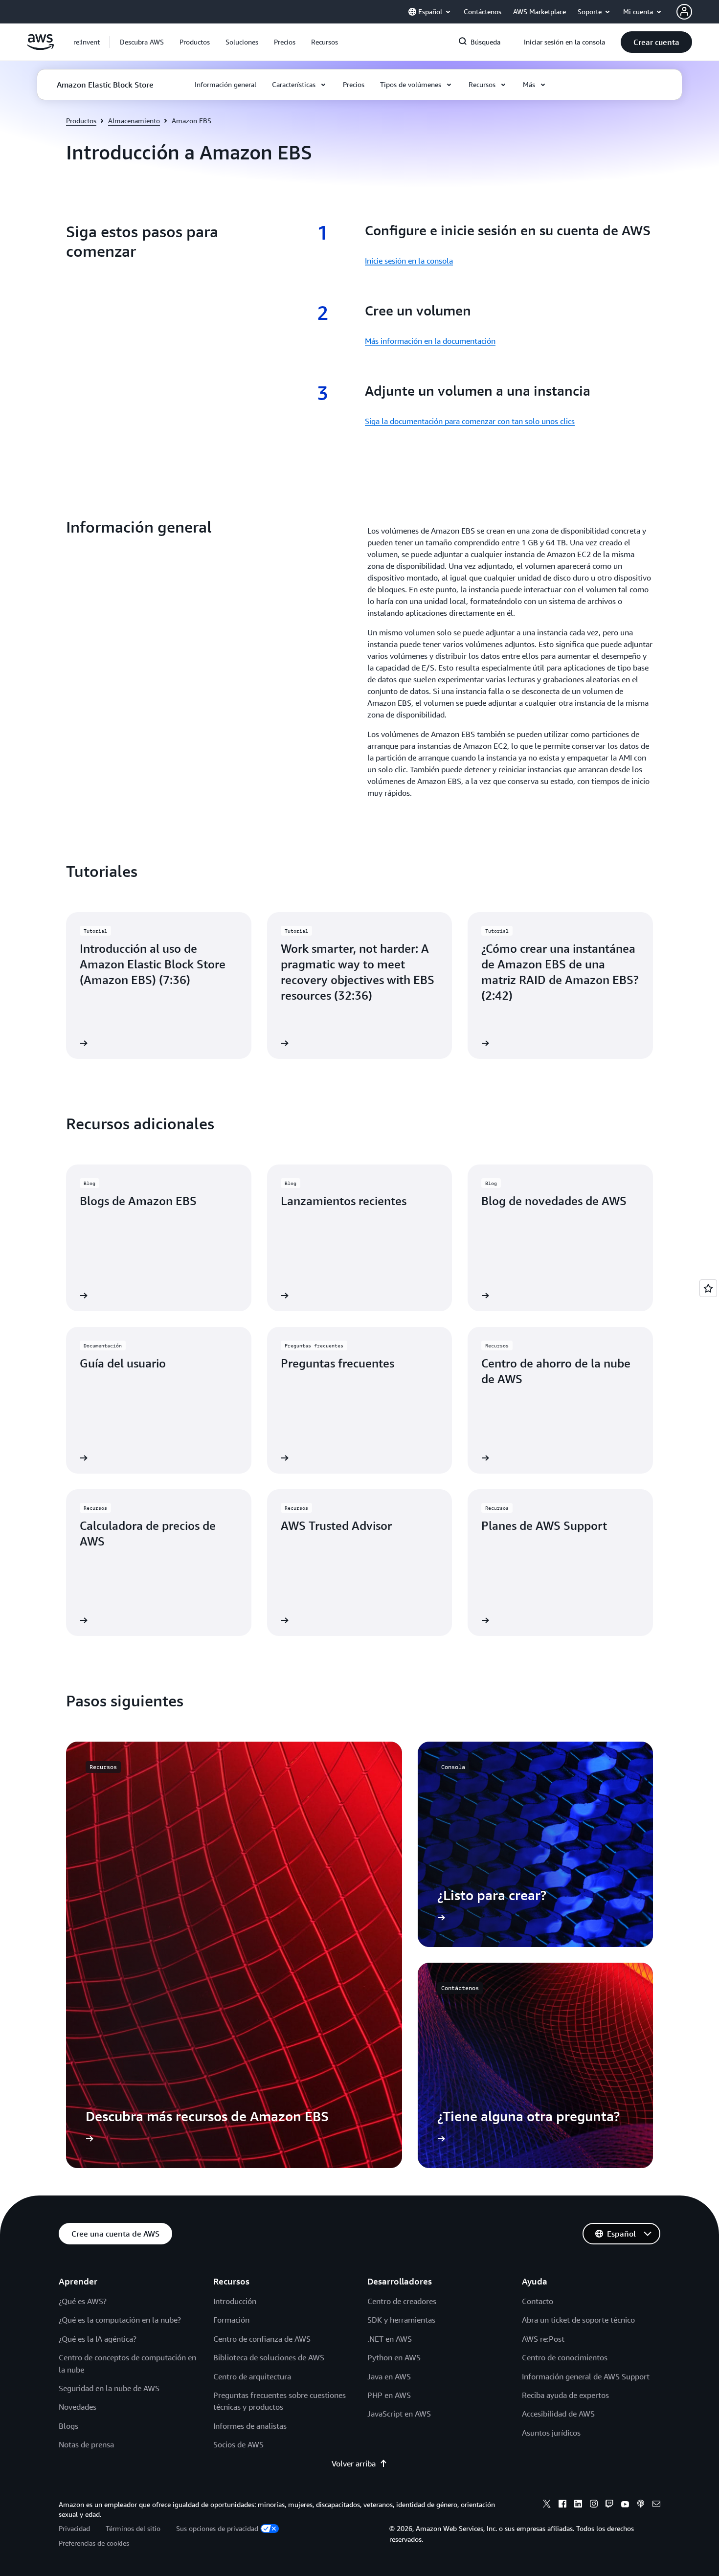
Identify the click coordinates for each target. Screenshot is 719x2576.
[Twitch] (609, 2505)
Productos (81, 121)
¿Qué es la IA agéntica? (98, 2339)
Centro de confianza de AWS (262, 2339)
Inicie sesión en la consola (409, 261)
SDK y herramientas (401, 2320)
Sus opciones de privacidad (217, 2528)
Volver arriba (354, 2464)
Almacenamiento (134, 121)
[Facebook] (562, 2505)
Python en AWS (394, 2357)
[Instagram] (594, 2505)
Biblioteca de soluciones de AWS (269, 2357)
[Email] (656, 2505)
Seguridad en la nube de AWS (109, 2388)
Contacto (538, 2301)
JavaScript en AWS (399, 2414)
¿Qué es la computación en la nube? (120, 2320)
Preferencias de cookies (94, 2543)
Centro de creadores (402, 2301)
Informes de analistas (250, 2426)
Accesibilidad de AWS (558, 2414)
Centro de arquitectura (252, 2376)
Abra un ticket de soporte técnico (578, 2320)
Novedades (78, 2407)
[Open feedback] (708, 1288)
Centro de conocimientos (565, 2357)
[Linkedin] (578, 2505)
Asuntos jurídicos (551, 2433)
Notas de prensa (86, 2444)
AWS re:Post (543, 2339)
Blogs (68, 2426)
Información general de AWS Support (586, 2376)
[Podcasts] (641, 2505)
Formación (231, 2320)
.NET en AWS (390, 2339)
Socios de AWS (238, 2444)
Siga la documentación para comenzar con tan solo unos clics (470, 421)
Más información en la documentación (430, 341)
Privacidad (74, 2528)
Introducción (235, 2301)
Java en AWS (389, 2376)
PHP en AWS (389, 2395)
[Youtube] (625, 2505)
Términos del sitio (133, 2528)
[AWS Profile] (684, 12)
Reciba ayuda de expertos (565, 2395)
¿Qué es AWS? (83, 2301)
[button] (142, 42)
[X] (547, 2505)
